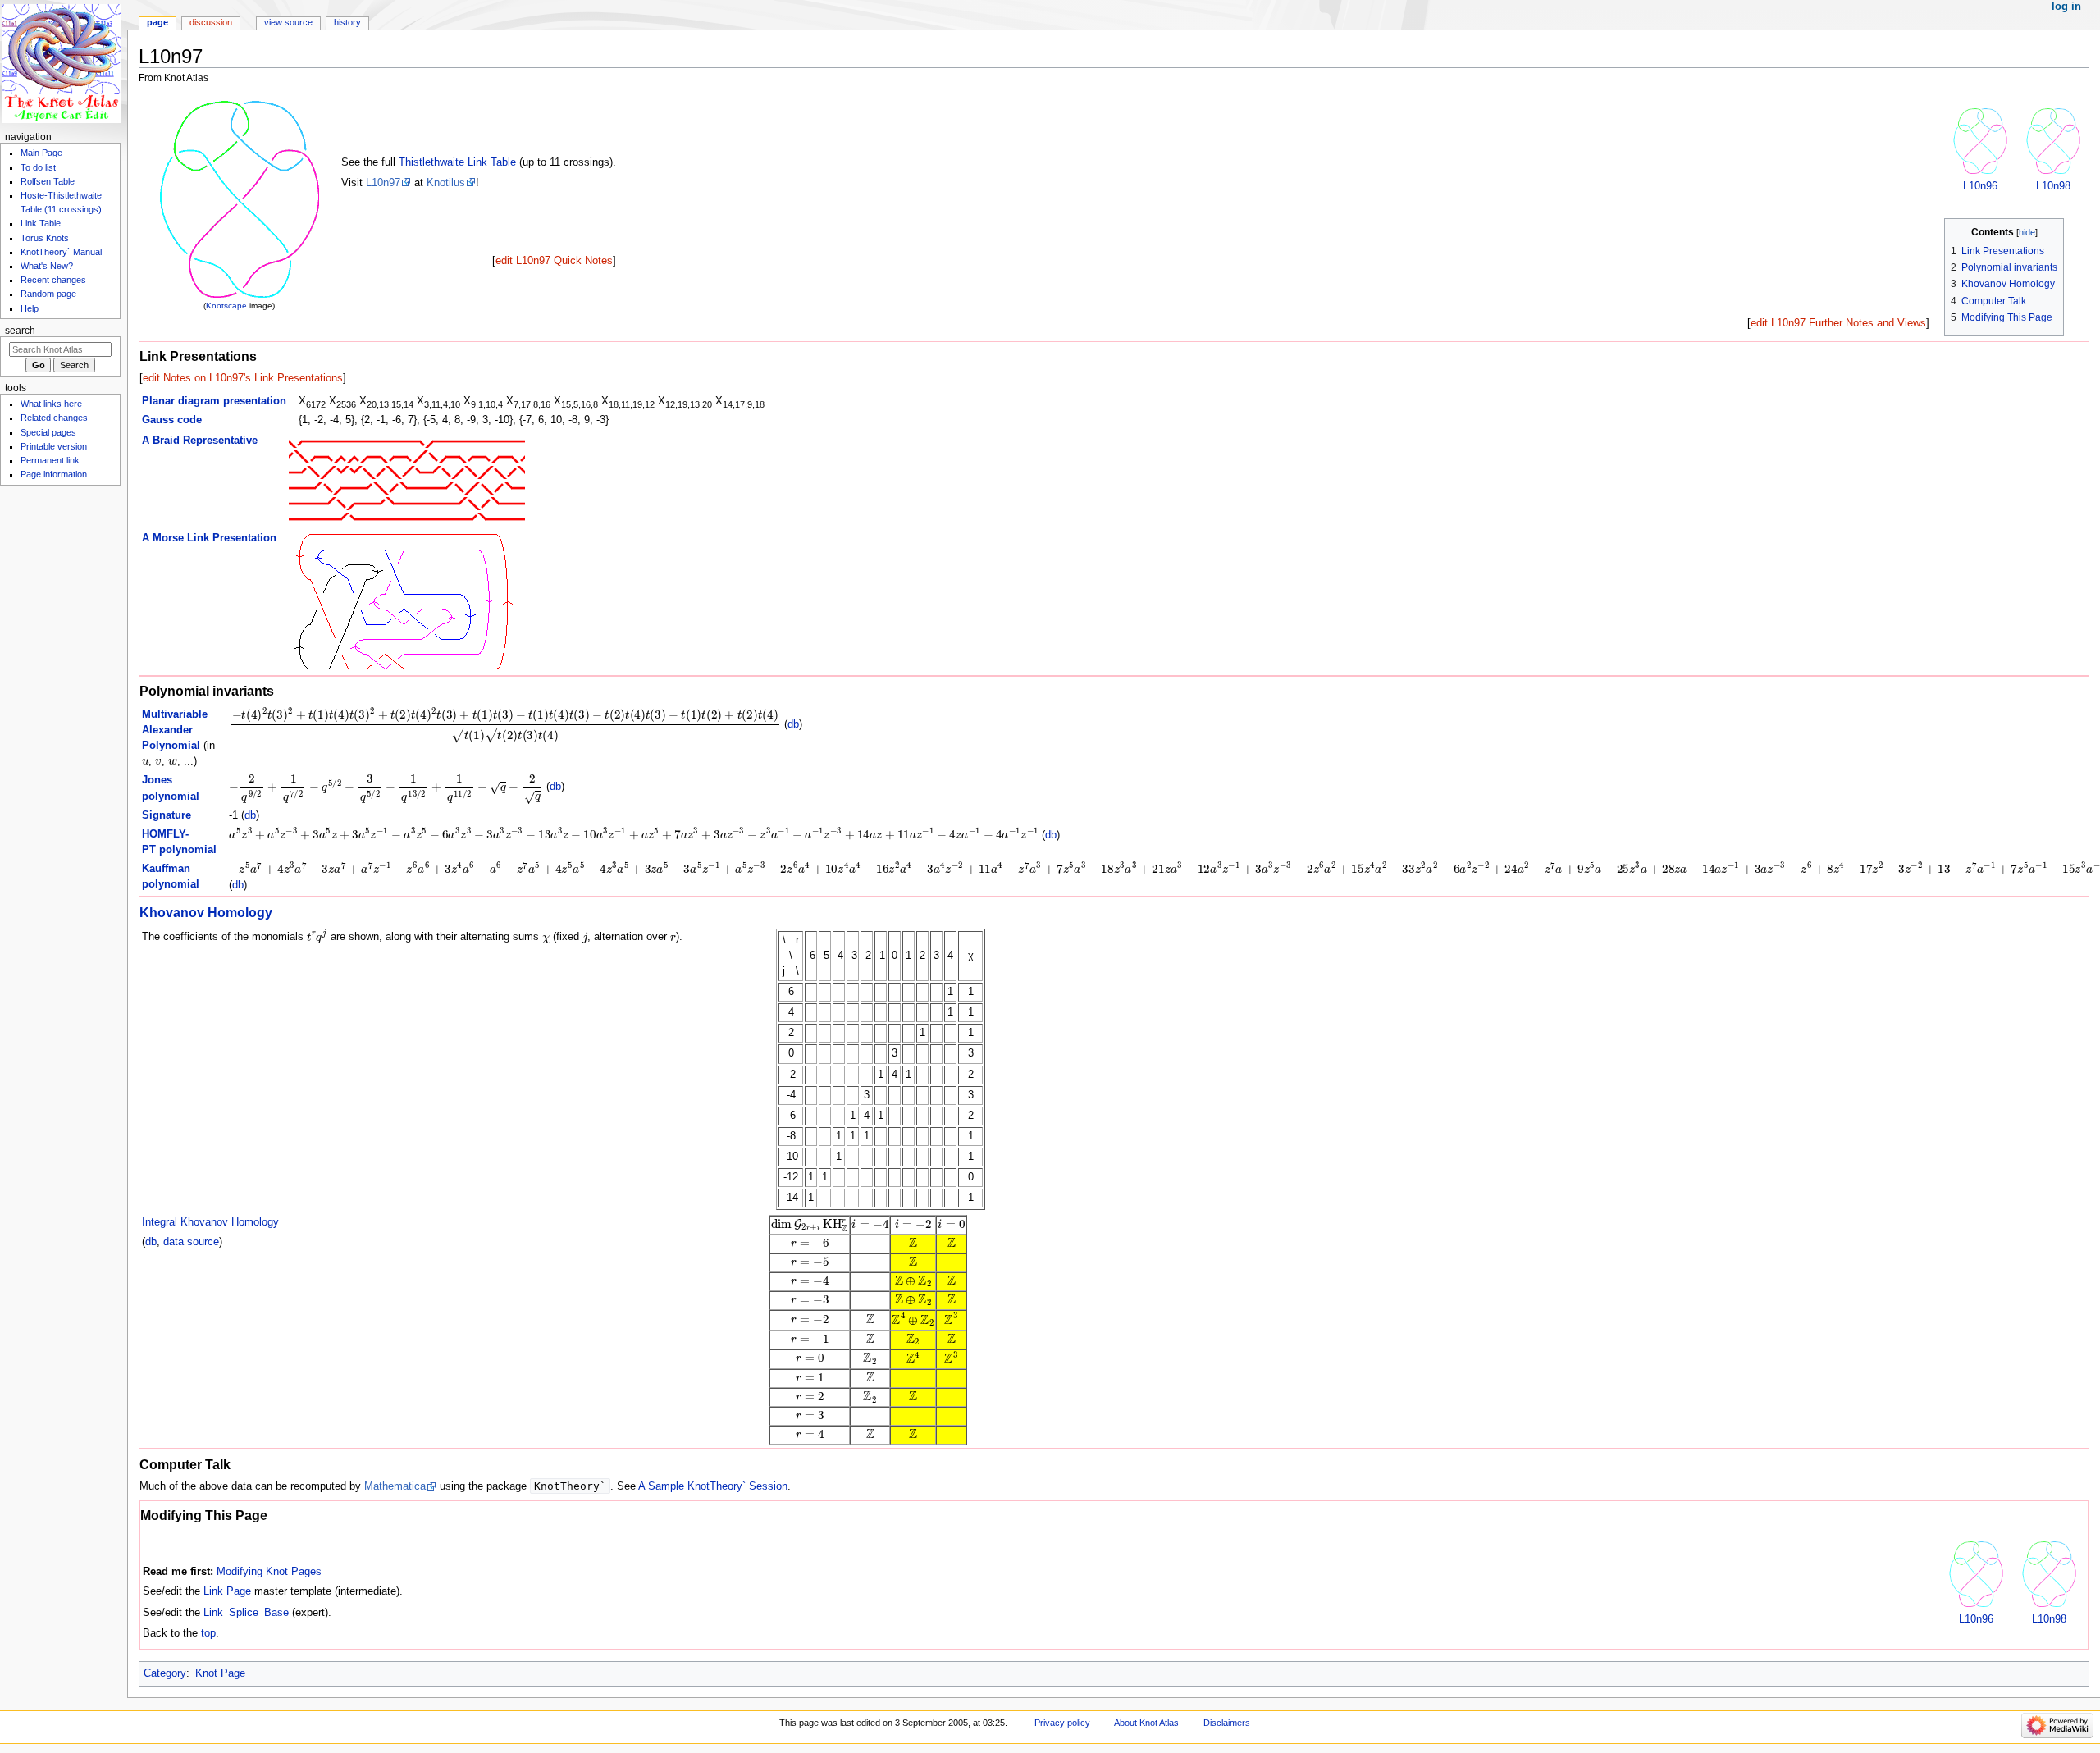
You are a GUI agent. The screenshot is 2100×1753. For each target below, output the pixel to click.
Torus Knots (45, 238)
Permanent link (50, 460)
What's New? (47, 266)
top (208, 1633)
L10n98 (2053, 186)
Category (165, 1673)
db (793, 724)
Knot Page (220, 1673)
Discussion (211, 22)
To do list (38, 167)
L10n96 (1980, 186)
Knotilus (446, 183)
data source (191, 1242)
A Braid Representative (200, 441)
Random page (48, 294)
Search (20, 331)
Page (157, 22)
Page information (54, 474)
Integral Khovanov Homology (210, 1222)
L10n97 (383, 183)
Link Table (41, 223)
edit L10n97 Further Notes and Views (1838, 323)
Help (30, 308)
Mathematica (395, 1486)
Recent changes (53, 280)
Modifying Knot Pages (269, 1572)
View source (288, 22)
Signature (167, 815)
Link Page (227, 1591)
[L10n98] (2053, 140)
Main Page (41, 153)
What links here (51, 404)
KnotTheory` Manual (61, 252)
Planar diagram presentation (214, 401)
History (347, 22)
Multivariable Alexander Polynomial (175, 730)
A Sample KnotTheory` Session (713, 1486)
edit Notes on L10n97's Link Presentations (243, 378)
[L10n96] (1980, 140)
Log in (2066, 7)
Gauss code (172, 420)
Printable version (54, 446)
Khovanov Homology (206, 912)
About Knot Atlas (1146, 1723)
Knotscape (226, 306)
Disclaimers (1227, 1723)
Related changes (54, 418)
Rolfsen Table (48, 181)
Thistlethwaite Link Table (457, 162)
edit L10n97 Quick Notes (554, 261)
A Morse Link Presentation (209, 538)
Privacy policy (1062, 1723)
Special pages (48, 432)
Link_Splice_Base (246, 1613)
